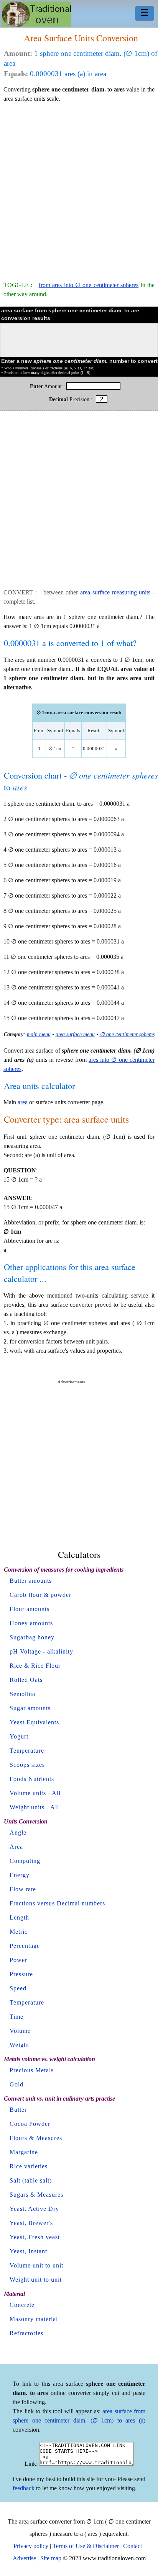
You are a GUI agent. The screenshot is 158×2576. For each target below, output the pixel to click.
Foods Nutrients (32, 1779)
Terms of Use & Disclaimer (86, 2546)
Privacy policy (31, 2546)
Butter (18, 2110)
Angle (18, 1832)
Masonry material (34, 2319)
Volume (20, 2031)
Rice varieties (29, 2166)
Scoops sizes (27, 1765)
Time (16, 2017)
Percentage (25, 1946)
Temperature (27, 1751)
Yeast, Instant (28, 2251)
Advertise (24, 2558)
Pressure (21, 1974)
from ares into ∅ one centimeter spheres (89, 285)
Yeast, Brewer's (31, 2223)
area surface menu (75, 1034)
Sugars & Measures (36, 2195)
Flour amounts (30, 1609)
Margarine (24, 2152)
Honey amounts (31, 1623)
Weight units (27, 1807)
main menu (39, 1034)
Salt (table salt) (31, 2180)
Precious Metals (32, 2070)
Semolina (22, 1694)
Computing (25, 1861)
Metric (19, 1932)
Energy (20, 1875)
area (23, 1102)
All (56, 1793)
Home (37, 14)
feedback (24, 2488)
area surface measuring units (115, 592)
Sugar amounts (30, 1708)
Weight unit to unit (36, 2280)
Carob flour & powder (40, 1595)
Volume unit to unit (36, 2265)
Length (19, 1917)
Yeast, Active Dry (34, 2209)
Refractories (26, 2333)
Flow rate (23, 1889)
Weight (19, 2045)
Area (16, 1847)
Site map (51, 2558)
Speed (18, 1988)
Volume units (28, 1793)
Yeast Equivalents (34, 1722)
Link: (31, 2464)
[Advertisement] (79, 188)
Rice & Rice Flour (35, 1666)
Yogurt (19, 1736)
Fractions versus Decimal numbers (57, 1903)
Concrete (22, 2305)
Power (18, 1960)
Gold (16, 2084)
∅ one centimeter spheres (127, 1034)
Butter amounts (31, 1581)
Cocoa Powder (30, 2124)
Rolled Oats (26, 1680)
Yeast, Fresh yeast (35, 2237)
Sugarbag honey (32, 1637)
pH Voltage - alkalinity (41, 1651)
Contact (132, 2546)
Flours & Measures (36, 2138)
